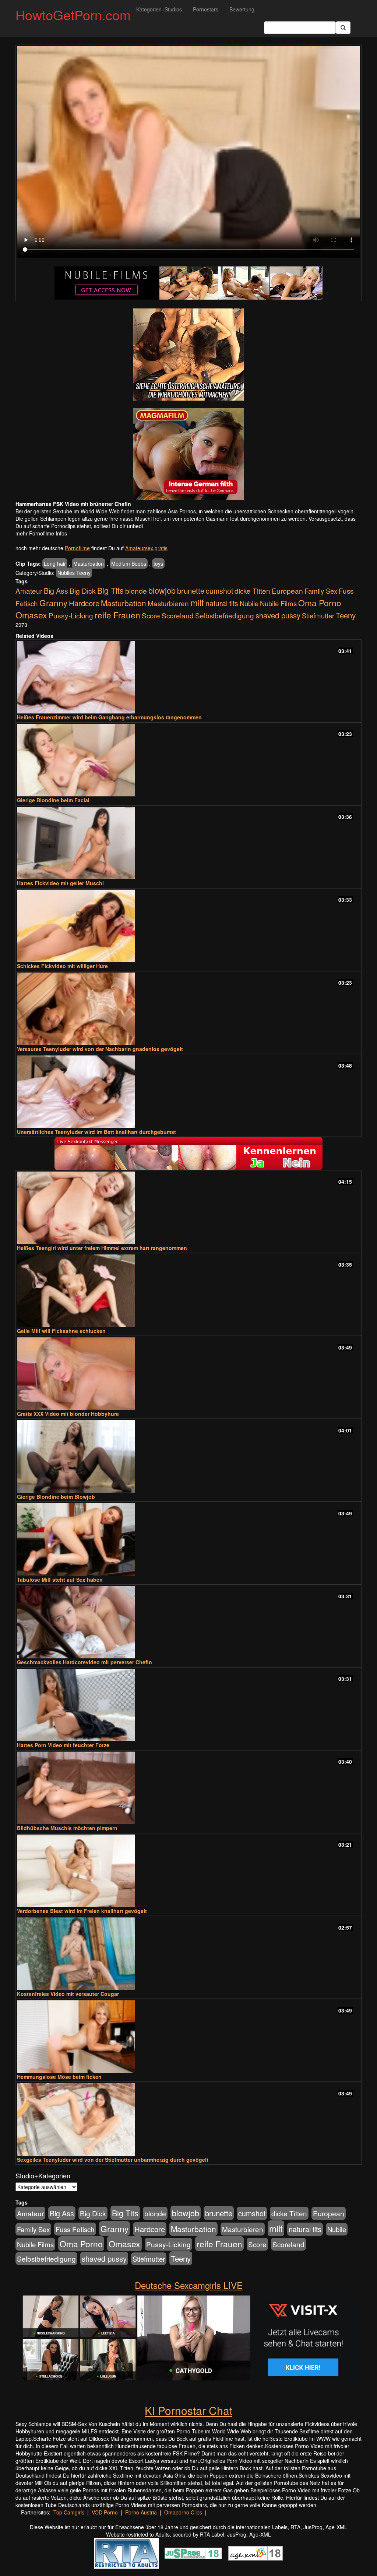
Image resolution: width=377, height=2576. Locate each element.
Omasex (31, 615)
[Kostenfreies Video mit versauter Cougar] (188, 1954)
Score (151, 615)
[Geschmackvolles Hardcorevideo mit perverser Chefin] (188, 1622)
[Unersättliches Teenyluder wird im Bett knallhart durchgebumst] (188, 1092)
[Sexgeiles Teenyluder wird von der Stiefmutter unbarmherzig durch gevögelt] (188, 2120)
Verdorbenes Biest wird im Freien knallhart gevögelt (82, 1911)
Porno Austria (141, 2512)
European (287, 591)
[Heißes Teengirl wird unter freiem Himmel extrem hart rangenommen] (188, 1208)
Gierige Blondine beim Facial (53, 800)
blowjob (162, 590)
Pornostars (206, 9)
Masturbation (89, 563)
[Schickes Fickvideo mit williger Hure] (188, 926)
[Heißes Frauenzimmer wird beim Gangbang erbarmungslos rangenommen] (188, 677)
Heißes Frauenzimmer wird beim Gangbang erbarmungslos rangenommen (109, 717)
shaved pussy (278, 615)
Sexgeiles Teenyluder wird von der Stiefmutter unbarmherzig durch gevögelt (113, 2160)
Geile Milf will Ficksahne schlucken (61, 1331)
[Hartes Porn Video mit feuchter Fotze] (188, 1705)
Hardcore (84, 603)
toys (158, 563)
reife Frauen (117, 615)
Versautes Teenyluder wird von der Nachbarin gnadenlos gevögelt (100, 1049)
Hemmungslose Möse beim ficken (59, 2077)
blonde (136, 591)
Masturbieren (168, 603)
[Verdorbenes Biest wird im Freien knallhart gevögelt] (188, 1871)
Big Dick (83, 591)
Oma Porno (320, 603)
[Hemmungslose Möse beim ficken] (188, 2037)
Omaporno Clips (183, 2512)
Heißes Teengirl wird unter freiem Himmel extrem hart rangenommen (102, 1248)
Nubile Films (278, 603)
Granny (53, 603)
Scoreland (178, 615)
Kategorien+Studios (159, 9)
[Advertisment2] (188, 454)
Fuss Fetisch (75, 2229)
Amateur (29, 591)
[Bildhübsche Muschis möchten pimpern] (188, 1788)
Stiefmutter (318, 615)
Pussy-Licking (71, 615)
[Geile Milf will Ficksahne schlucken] (188, 1291)
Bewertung (242, 9)
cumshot (219, 591)
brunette (191, 590)
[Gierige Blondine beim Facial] (188, 760)
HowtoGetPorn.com (73, 15)
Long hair (55, 563)
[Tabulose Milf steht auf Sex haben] (188, 1540)
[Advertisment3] (188, 1153)
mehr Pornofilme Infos (41, 533)
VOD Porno (105, 2512)
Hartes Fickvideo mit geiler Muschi (60, 883)
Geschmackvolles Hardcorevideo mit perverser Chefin (84, 1662)
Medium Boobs (129, 563)
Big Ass (56, 591)
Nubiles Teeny (74, 573)
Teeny (346, 615)
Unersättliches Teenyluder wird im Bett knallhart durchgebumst (96, 1132)
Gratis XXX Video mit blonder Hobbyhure (68, 1414)
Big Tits (110, 590)
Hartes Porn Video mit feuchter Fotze (63, 1745)
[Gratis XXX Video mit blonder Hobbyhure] (188, 1374)
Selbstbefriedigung (225, 615)
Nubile (249, 603)
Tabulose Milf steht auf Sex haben (60, 1580)
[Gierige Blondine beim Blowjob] (188, 1457)
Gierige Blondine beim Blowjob (56, 1497)
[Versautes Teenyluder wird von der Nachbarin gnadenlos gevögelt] (188, 1009)
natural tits (222, 603)
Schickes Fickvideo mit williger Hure (62, 966)
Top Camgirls (69, 2512)
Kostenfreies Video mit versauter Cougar (68, 1994)
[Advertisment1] (188, 355)
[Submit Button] (343, 28)
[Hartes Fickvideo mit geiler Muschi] (188, 843)
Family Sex (321, 591)
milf (197, 602)
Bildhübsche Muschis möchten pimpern (67, 1828)
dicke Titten (252, 591)
